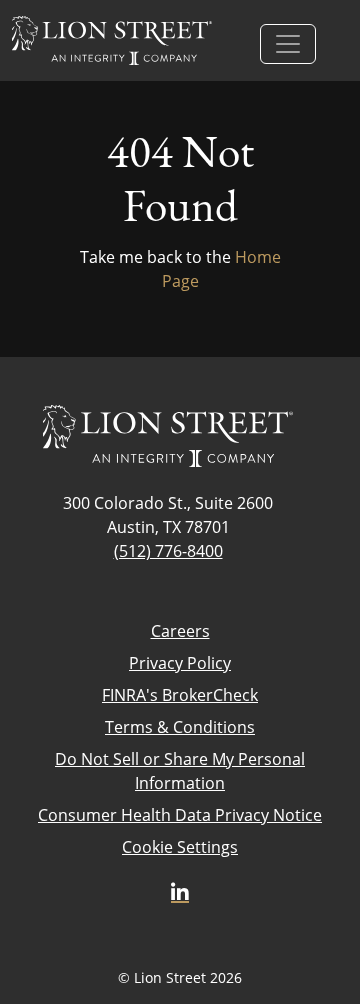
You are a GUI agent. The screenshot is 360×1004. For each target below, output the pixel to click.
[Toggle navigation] (288, 44)
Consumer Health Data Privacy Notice (180, 815)
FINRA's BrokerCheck (180, 695)
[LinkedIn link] (180, 893)
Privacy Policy (180, 663)
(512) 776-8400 (168, 551)
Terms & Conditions (180, 727)
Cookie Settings (180, 847)
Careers (180, 631)
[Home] (112, 40)
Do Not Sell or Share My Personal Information (180, 771)
